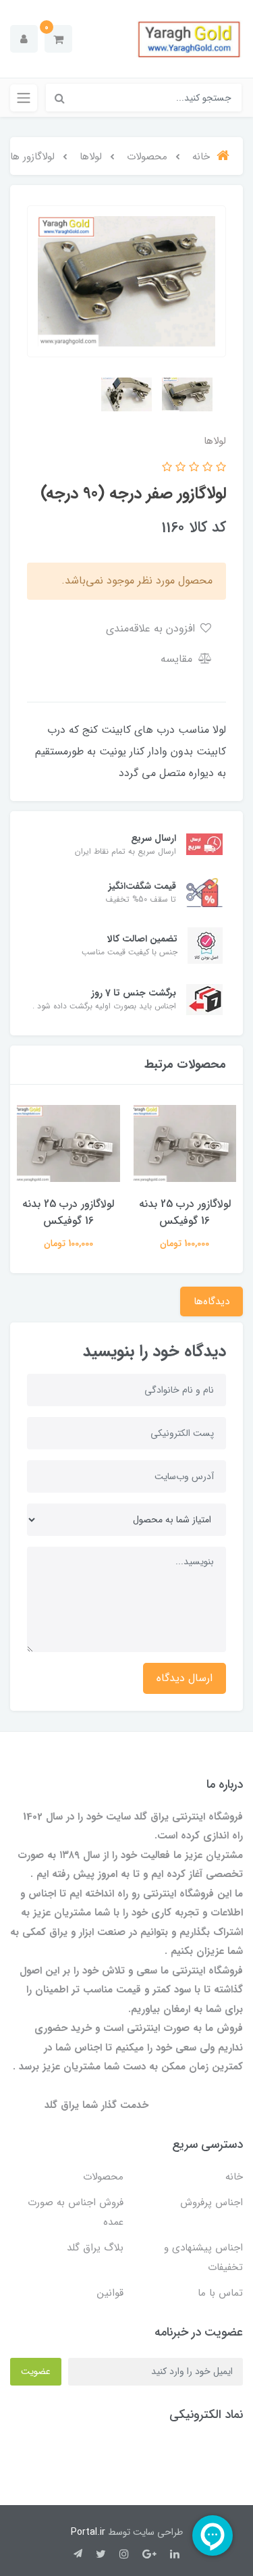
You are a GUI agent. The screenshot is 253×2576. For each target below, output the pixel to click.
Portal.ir (88, 2532)
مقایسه (178, 659)
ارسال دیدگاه (185, 1678)
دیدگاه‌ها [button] (212, 1302)
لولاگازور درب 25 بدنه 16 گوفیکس (185, 1212)
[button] (58, 39)
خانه (234, 2177)
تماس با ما (220, 2293)
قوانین (110, 2293)
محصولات (103, 2177)
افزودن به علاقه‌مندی (152, 628)
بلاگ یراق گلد (95, 2248)
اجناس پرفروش (212, 2203)
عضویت (36, 2371)
